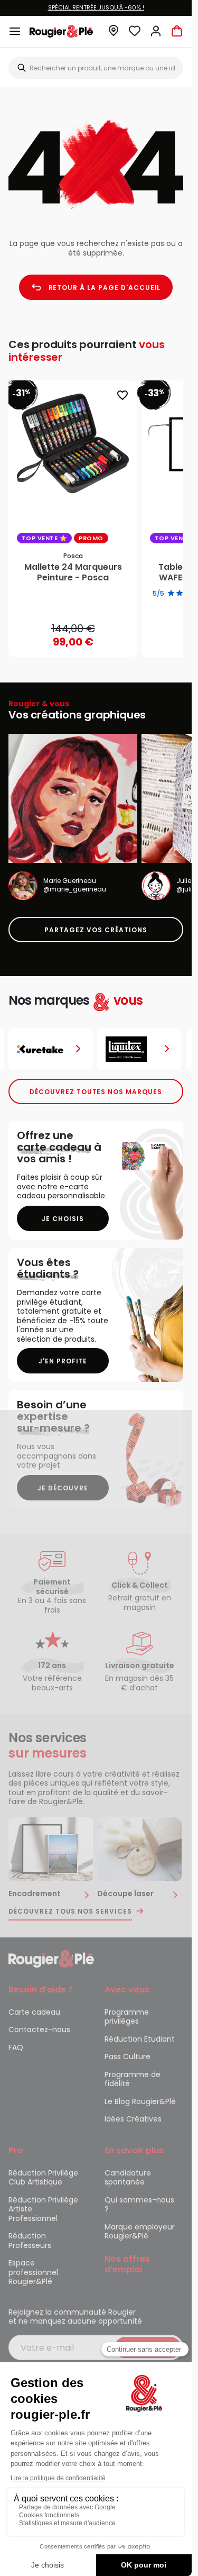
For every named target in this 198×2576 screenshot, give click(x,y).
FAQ (16, 2047)
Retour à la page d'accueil (105, 288)
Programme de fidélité (133, 2079)
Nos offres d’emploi (127, 2264)
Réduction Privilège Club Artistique (43, 2178)
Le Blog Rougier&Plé (140, 2101)
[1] (171, 594)
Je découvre (63, 1488)
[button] (114, 34)
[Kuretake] (51, 1049)
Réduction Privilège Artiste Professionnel (43, 2209)
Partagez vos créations (96, 930)
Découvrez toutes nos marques (96, 1092)
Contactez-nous (39, 2029)
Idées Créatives (133, 2119)
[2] (180, 594)
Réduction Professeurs (30, 2241)
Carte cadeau (34, 2012)
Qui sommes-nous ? (139, 2205)
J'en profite (63, 1361)
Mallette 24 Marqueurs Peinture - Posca (73, 572)
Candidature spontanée (128, 2178)
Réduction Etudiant (140, 2039)
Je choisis (63, 1219)
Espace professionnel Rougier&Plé (33, 2272)
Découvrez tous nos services (70, 1911)
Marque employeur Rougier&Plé (140, 2232)
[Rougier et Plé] (51, 1958)
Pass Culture (128, 2056)
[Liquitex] (139, 1049)
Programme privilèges (127, 2017)
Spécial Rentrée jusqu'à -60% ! (96, 7)
